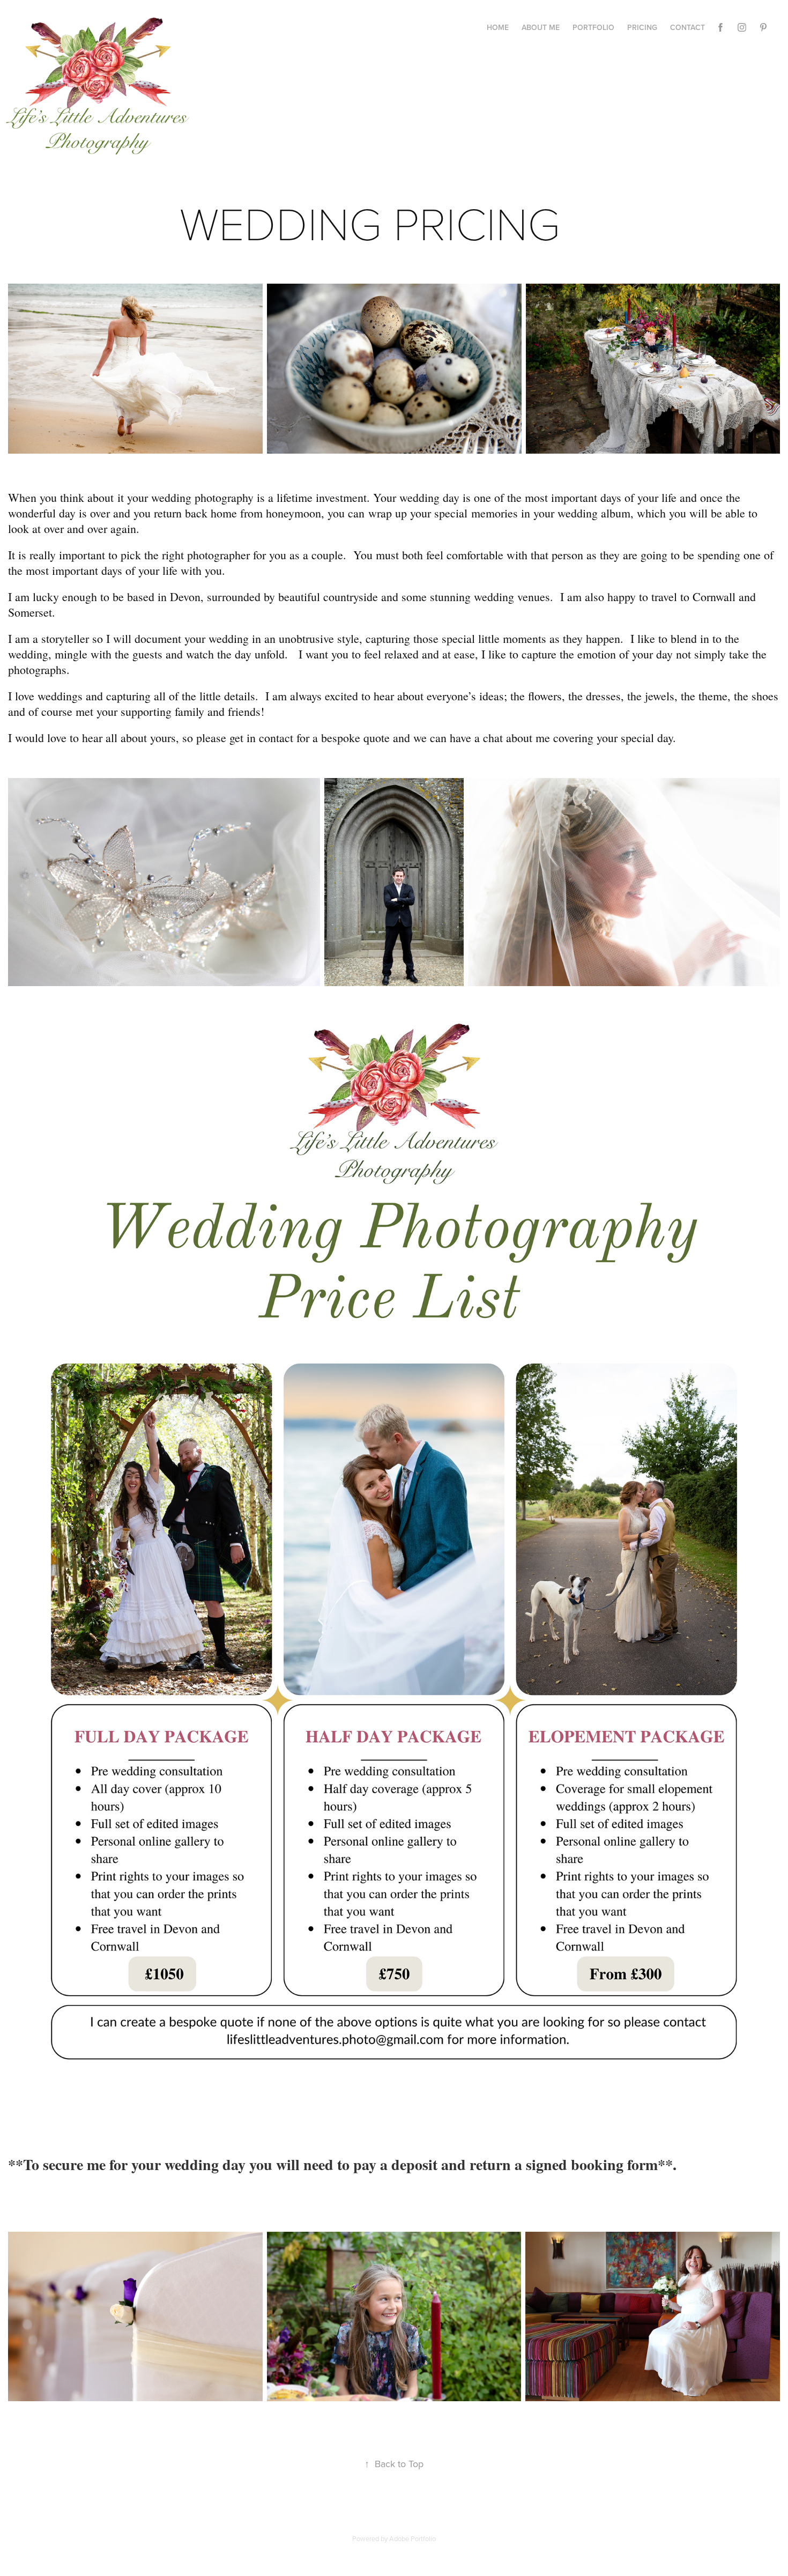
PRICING (642, 27)
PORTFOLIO (593, 27)
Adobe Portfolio (412, 2538)
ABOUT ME (541, 27)
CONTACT (687, 27)
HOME (498, 27)
